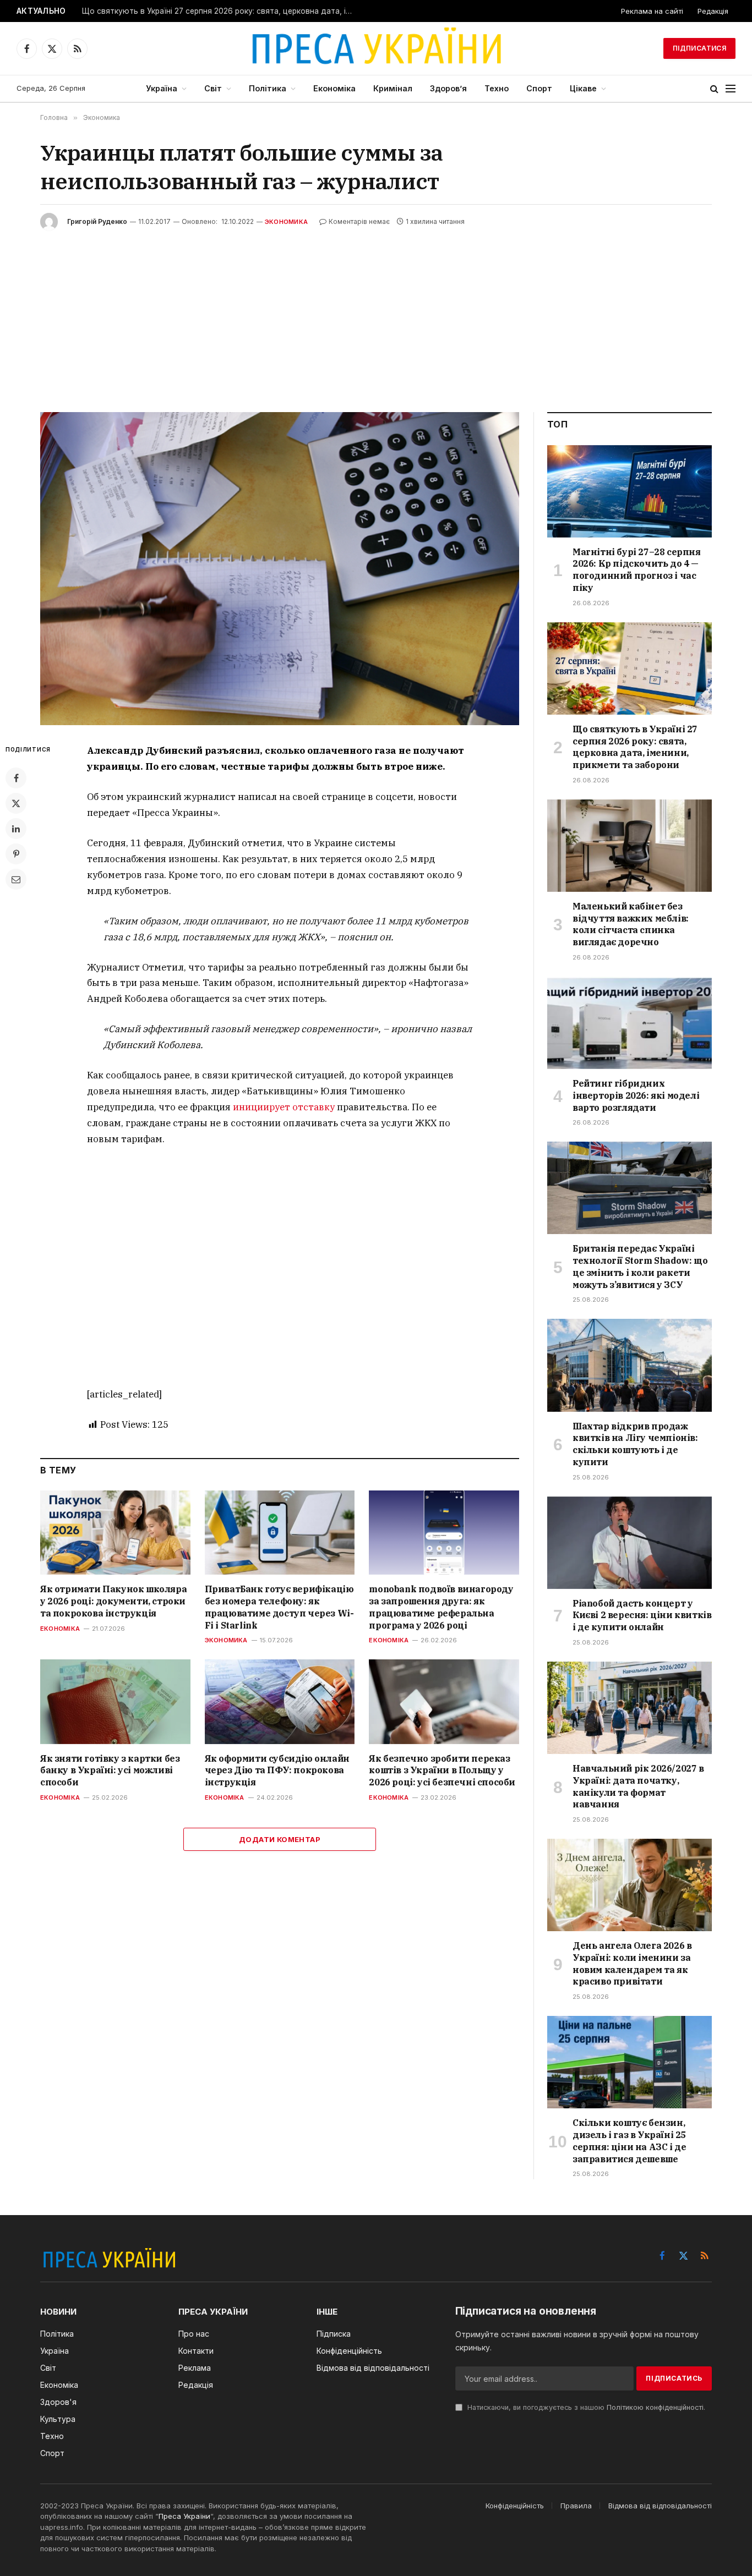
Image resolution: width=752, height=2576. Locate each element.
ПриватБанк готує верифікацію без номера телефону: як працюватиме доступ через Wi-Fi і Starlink (279, 1607)
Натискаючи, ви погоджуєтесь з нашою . (585, 2407)
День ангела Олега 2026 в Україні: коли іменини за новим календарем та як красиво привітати (632, 1963)
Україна (162, 88)
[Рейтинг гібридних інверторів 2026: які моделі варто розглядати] (630, 1023)
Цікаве (583, 88)
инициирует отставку (284, 1107)
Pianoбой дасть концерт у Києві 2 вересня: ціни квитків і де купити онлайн (642, 1615)
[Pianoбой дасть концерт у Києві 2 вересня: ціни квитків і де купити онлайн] (630, 1543)
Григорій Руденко (97, 221)
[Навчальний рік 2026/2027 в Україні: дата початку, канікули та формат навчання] (630, 1708)
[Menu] (731, 89)
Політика (268, 88)
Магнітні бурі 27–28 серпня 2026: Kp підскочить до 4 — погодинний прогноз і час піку (637, 570)
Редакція (713, 11)
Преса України (184, 2516)
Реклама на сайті (652, 11)
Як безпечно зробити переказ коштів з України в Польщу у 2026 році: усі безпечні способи (442, 1771)
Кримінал (393, 88)
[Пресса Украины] (376, 48)
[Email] (16, 879)
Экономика (286, 222)
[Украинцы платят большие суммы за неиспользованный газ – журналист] (280, 569)
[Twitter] (16, 803)
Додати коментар (280, 1839)
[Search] (714, 89)
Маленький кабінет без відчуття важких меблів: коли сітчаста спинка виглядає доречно (631, 924)
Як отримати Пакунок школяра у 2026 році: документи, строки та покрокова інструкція (113, 1601)
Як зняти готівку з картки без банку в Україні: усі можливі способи (110, 1771)
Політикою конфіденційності (655, 2407)
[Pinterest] (16, 854)
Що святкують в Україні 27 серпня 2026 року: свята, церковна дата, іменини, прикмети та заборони (220, 11)
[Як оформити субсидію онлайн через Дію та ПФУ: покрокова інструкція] (280, 1701)
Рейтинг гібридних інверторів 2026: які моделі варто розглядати (636, 1095)
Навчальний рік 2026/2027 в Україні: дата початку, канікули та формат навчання (638, 1786)
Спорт (539, 88)
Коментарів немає (359, 221)
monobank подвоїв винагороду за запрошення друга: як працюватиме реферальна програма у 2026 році (441, 1607)
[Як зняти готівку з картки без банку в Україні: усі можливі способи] (115, 1701)
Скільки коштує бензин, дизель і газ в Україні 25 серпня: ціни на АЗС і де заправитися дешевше (629, 2141)
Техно (497, 88)
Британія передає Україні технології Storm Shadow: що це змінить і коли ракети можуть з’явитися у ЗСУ (640, 1266)
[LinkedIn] (16, 829)
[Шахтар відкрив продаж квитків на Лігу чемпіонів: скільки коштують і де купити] (630, 1365)
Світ (213, 88)
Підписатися (699, 48)
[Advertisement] (376, 313)
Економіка (334, 88)
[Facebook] (16, 778)
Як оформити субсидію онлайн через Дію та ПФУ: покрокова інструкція (277, 1771)
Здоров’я (448, 88)
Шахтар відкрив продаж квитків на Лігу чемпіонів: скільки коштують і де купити (635, 1444)
